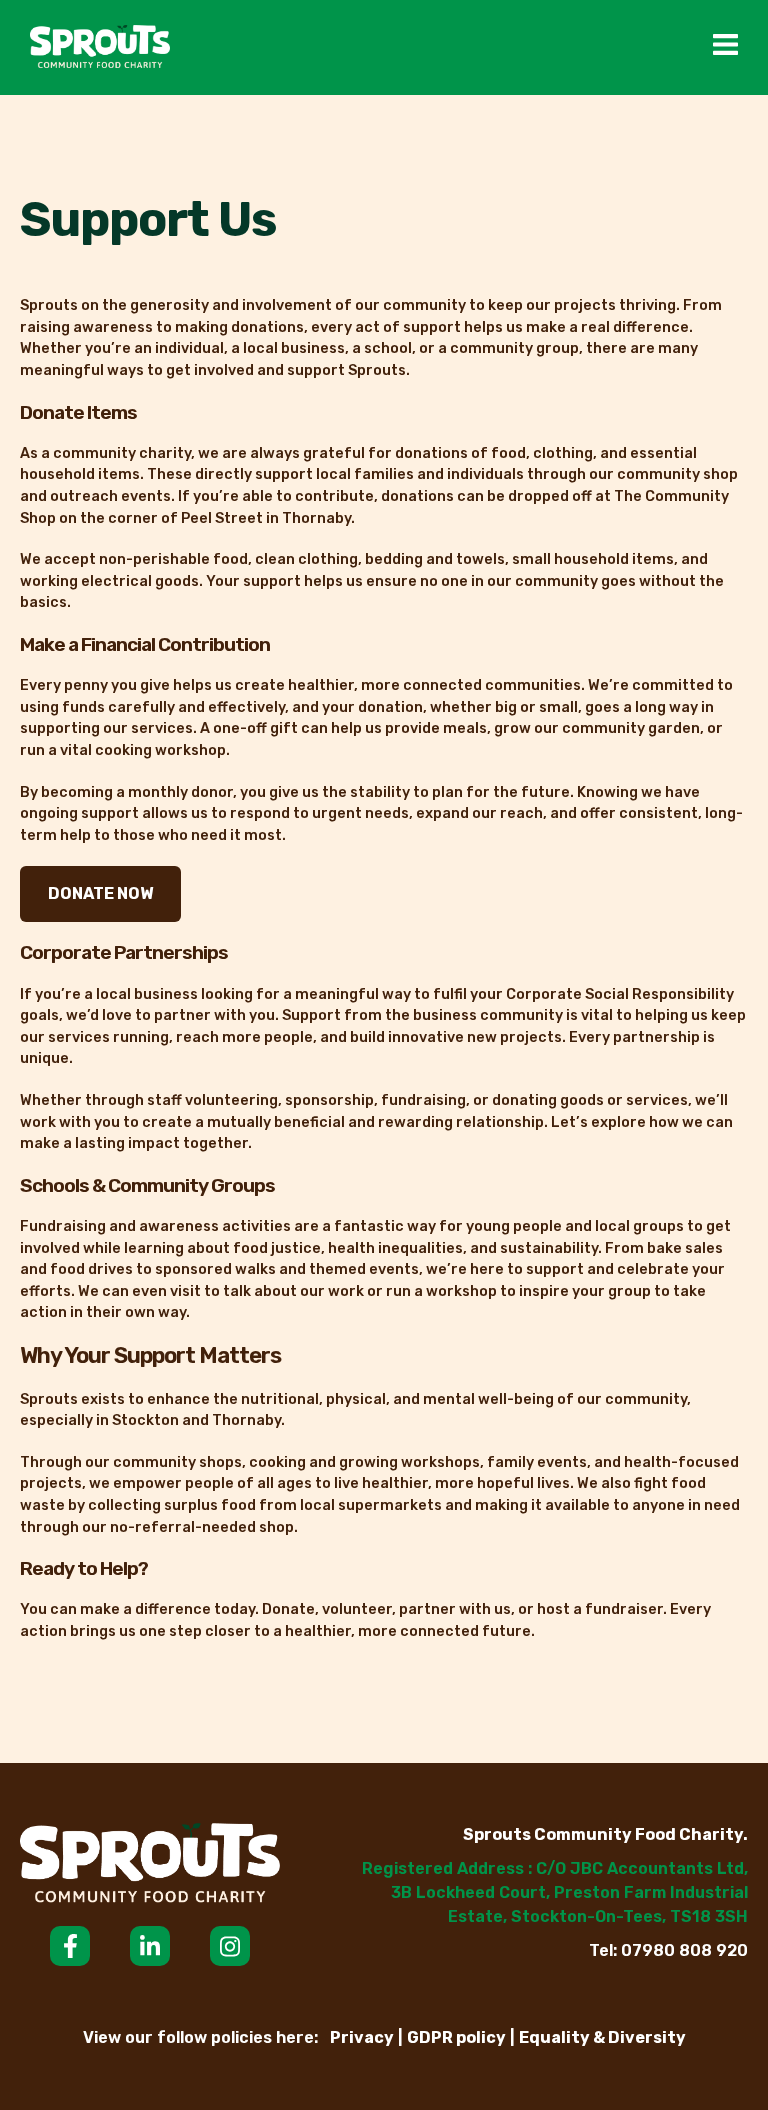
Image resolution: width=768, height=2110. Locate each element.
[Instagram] (230, 1946)
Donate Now (100, 893)
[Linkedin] (150, 1946)
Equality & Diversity (602, 2037)
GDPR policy (456, 2037)
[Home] (150, 1865)
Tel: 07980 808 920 (668, 1950)
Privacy (362, 2037)
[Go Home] (100, 47)
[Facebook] (70, 1946)
